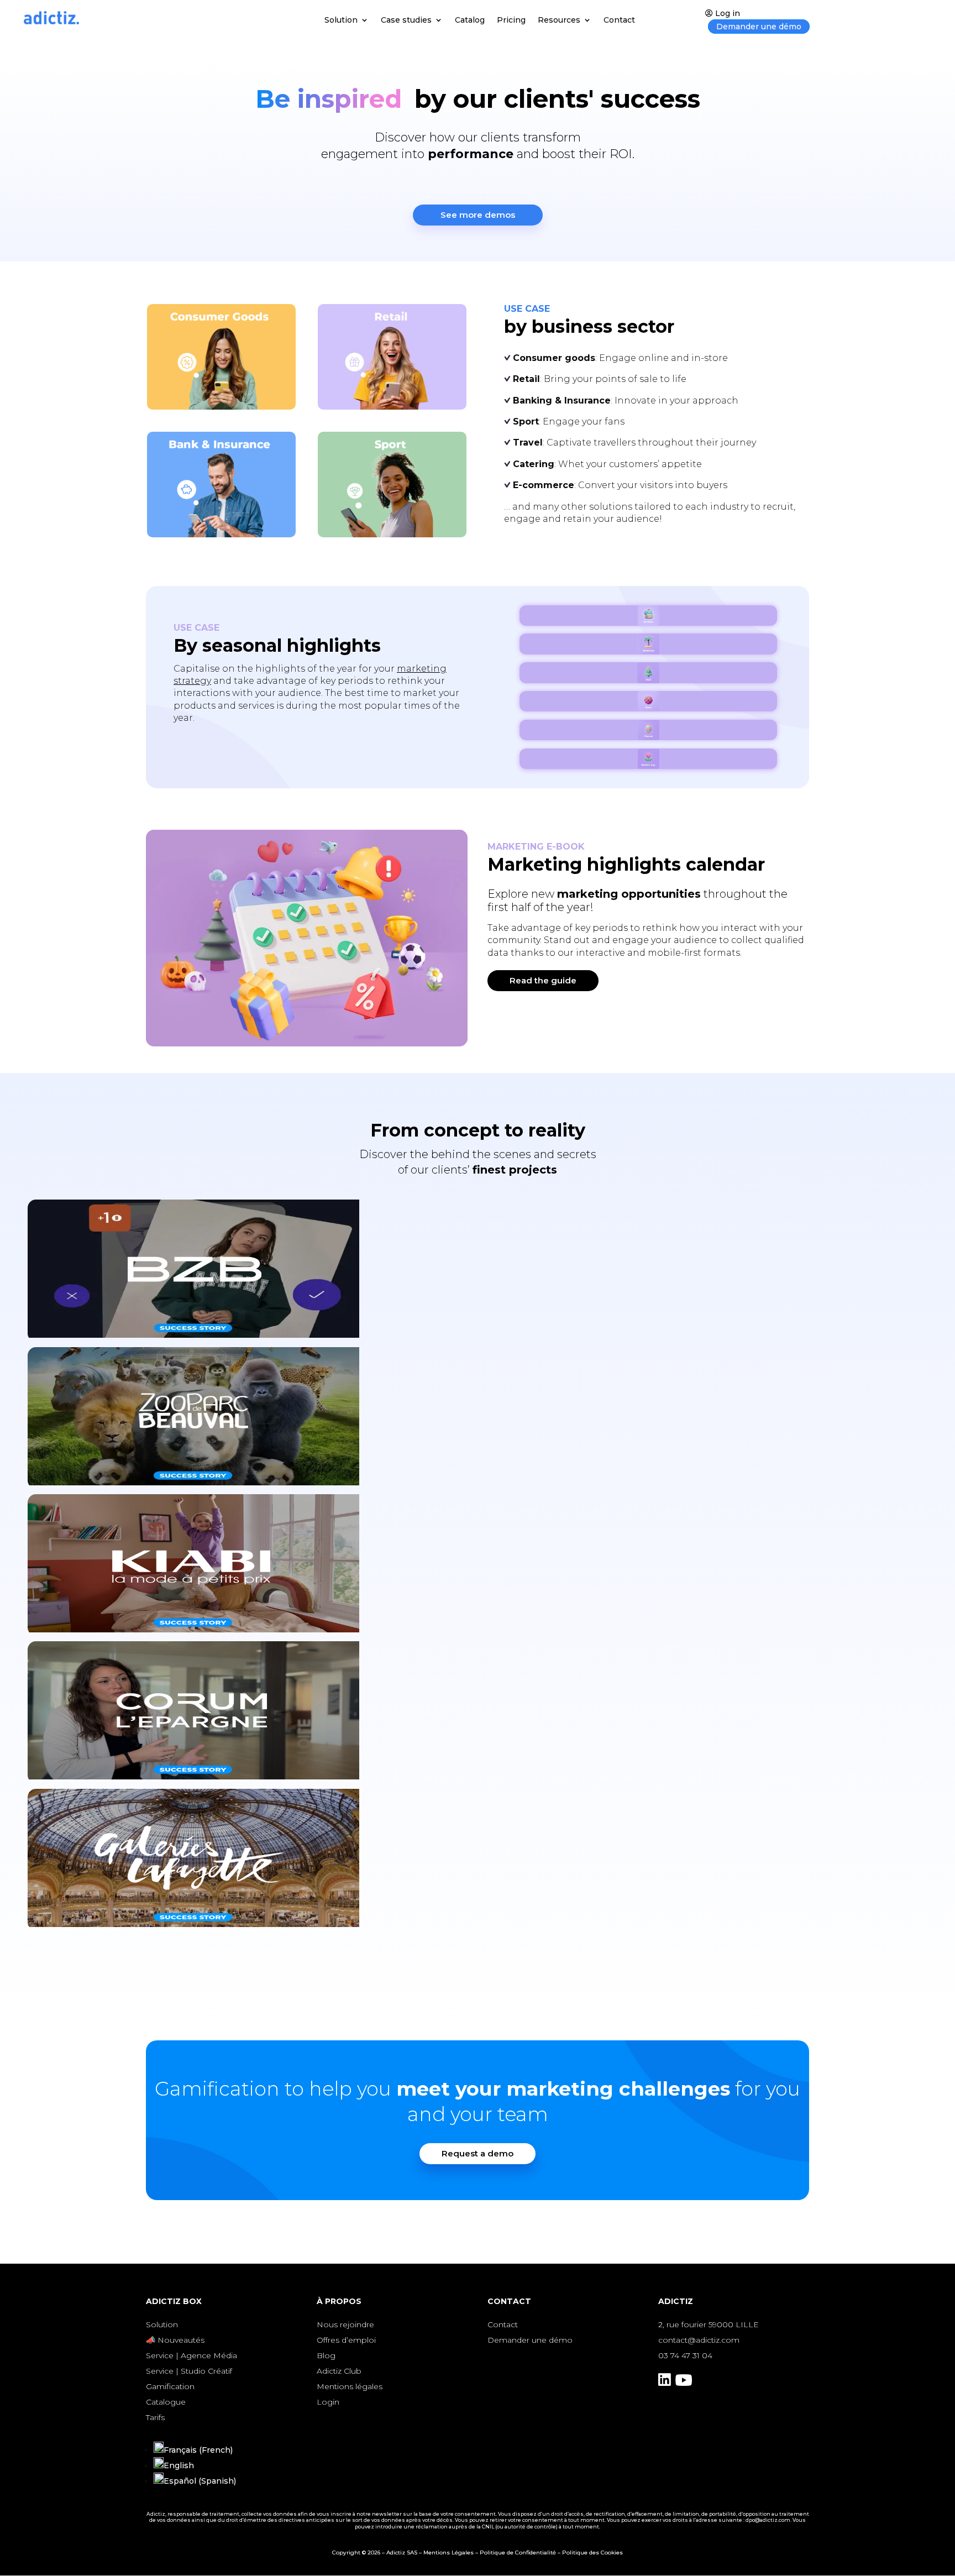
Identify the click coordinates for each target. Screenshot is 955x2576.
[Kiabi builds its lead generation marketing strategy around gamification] (478, 1568)
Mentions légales (350, 2386)
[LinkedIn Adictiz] (665, 2383)
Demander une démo (759, 27)
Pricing (511, 20)
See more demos (478, 215)
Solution (341, 20)
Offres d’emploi (346, 2340)
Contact (619, 20)
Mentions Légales (448, 2553)
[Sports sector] (392, 485)
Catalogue (166, 2402)
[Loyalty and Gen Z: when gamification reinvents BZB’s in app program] (478, 1273)
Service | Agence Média (191, 2355)
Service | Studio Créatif (189, 2371)
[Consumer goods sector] (221, 357)
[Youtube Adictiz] (684, 2383)
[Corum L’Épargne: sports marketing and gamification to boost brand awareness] (478, 1715)
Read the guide (543, 980)
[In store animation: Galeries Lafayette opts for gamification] (478, 1862)
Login (328, 2402)
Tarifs (155, 2417)
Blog (326, 2355)
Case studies (406, 20)
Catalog (470, 20)
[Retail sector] (392, 357)
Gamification (170, 2386)
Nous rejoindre (345, 2324)
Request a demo (478, 2153)
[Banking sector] (221, 485)
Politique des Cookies (592, 2553)
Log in (728, 13)
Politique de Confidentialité (518, 2553)
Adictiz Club (339, 2371)
